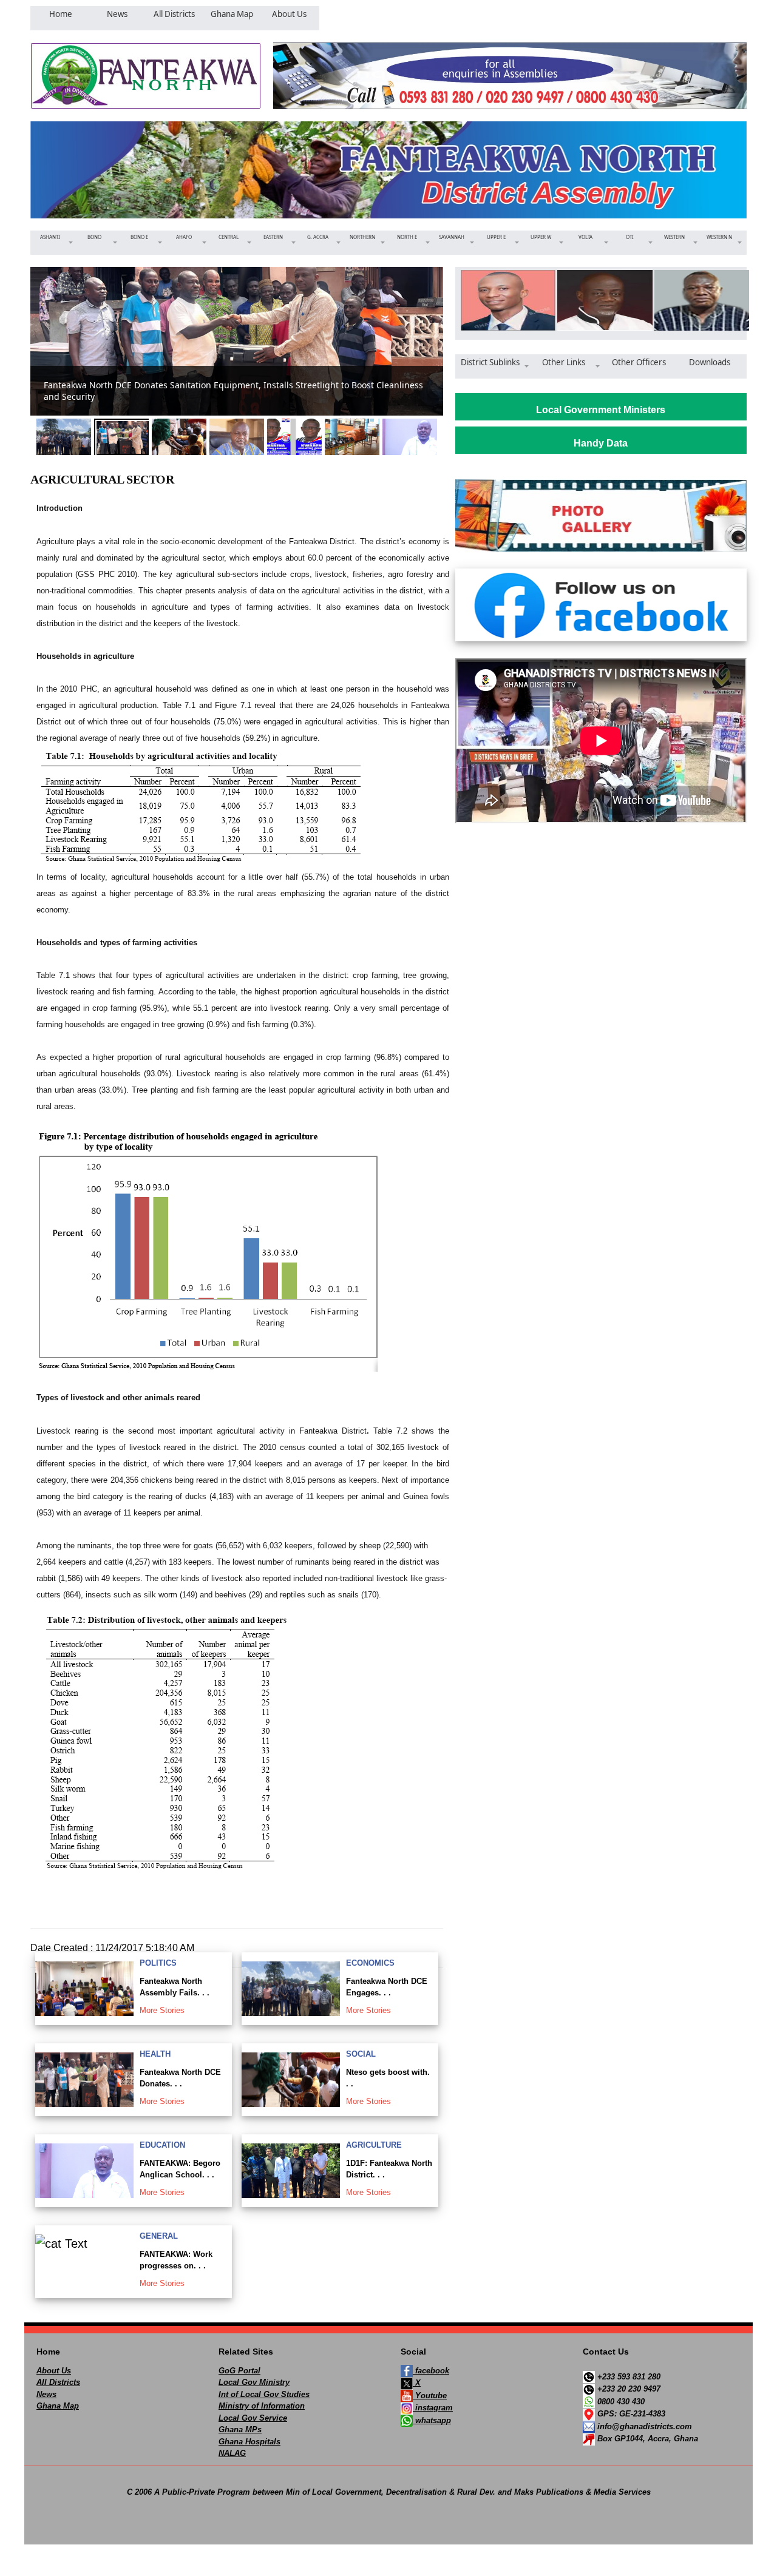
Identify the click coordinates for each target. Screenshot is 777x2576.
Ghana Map (58, 2406)
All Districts (58, 2382)
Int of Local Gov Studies (264, 2394)
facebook (431, 2371)
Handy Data (601, 443)
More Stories (162, 2010)
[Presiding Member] (601, 300)
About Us (54, 2371)
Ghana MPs (240, 2429)
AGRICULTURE (374, 2145)
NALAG (232, 2453)
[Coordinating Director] (698, 300)
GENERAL (159, 2236)
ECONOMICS (370, 1963)
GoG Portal (239, 2371)
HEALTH (155, 2054)
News (46, 2394)
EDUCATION (162, 2145)
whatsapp (432, 2420)
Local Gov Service (253, 2418)
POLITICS (158, 1963)
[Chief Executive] (504, 300)
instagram (433, 2408)
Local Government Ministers (601, 410)
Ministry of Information (262, 2406)
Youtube (430, 2396)
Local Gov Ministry (254, 2382)
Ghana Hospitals (249, 2442)
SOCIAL (361, 2054)
